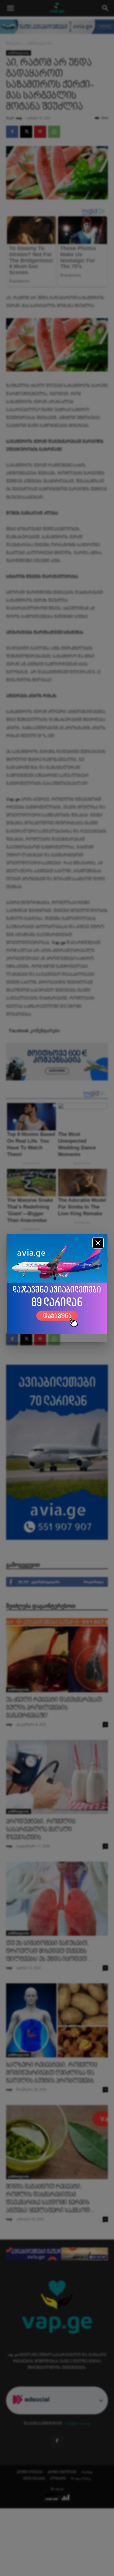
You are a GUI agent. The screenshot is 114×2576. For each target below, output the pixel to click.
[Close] (98, 1243)
